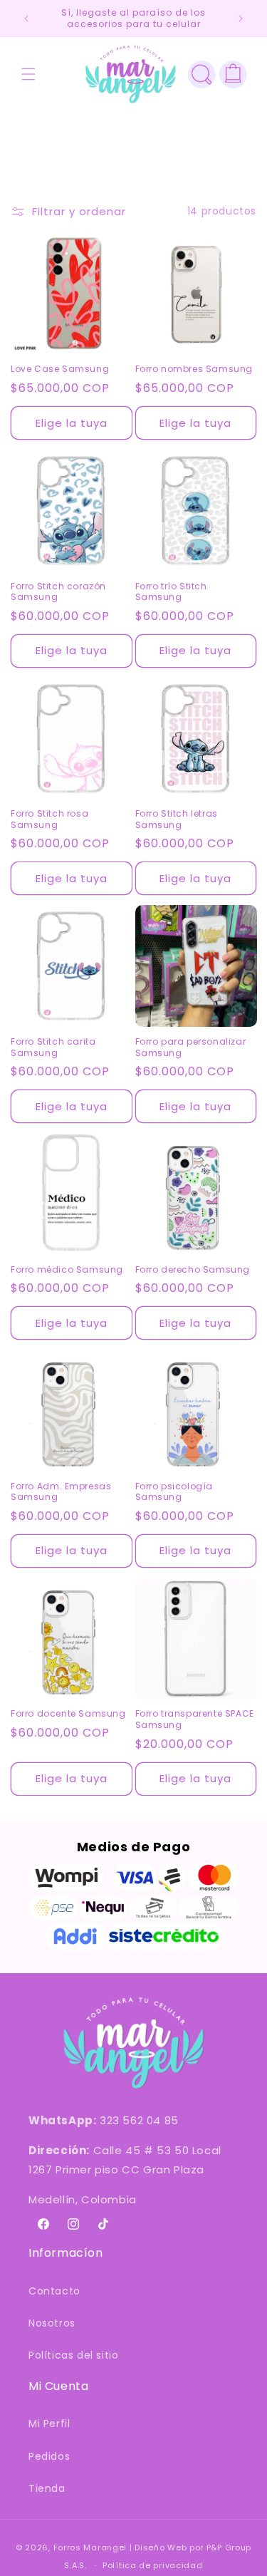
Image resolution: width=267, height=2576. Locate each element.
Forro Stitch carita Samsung (53, 1047)
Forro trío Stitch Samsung (171, 592)
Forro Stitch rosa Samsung (49, 819)
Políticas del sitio (73, 2355)
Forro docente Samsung (68, 1714)
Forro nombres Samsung (194, 369)
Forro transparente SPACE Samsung (195, 1719)
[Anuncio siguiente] (241, 19)
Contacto (54, 2291)
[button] (28, 74)
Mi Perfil (49, 2424)
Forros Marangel (90, 2547)
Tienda (47, 2488)
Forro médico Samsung (67, 1270)
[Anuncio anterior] (26, 19)
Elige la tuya (72, 423)
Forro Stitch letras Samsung (177, 819)
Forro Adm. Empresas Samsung (61, 1492)
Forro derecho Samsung (193, 1270)
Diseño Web (161, 2547)
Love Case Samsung (60, 369)
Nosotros (52, 2323)
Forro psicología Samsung (174, 1492)
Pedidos (49, 2456)
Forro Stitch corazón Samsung (58, 592)
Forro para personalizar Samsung (191, 1047)
